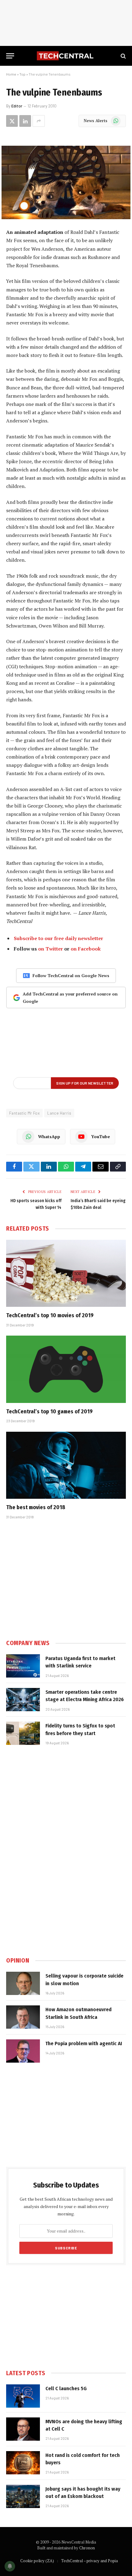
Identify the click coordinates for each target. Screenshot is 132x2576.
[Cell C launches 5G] (23, 2396)
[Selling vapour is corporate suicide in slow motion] (23, 1983)
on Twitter (50, 949)
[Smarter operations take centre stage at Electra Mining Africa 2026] (23, 1700)
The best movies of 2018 (36, 1507)
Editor (17, 106)
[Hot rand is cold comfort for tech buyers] (23, 2463)
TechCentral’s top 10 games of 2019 (49, 1412)
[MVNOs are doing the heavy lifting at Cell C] (23, 2429)
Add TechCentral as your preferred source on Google (70, 997)
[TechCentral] (66, 56)
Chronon (87, 2548)
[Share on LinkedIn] (25, 121)
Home (11, 74)
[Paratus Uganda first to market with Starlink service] (23, 1666)
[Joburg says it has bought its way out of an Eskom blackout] (23, 2496)
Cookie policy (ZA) (37, 2561)
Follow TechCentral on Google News (71, 975)
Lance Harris (59, 1113)
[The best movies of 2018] (66, 1465)
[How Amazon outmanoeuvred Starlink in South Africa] (23, 2017)
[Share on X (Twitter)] (12, 121)
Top (22, 74)
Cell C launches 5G (66, 2389)
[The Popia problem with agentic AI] (23, 2051)
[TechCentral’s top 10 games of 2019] (66, 1369)
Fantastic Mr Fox (24, 1113)
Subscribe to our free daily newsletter (58, 938)
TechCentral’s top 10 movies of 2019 (50, 1315)
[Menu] (10, 56)
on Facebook (86, 949)
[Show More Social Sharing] (39, 121)
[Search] (123, 56)
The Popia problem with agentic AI (84, 2044)
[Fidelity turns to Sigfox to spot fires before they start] (23, 1733)
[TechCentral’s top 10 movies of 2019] (66, 1273)
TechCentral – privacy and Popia (89, 2561)
